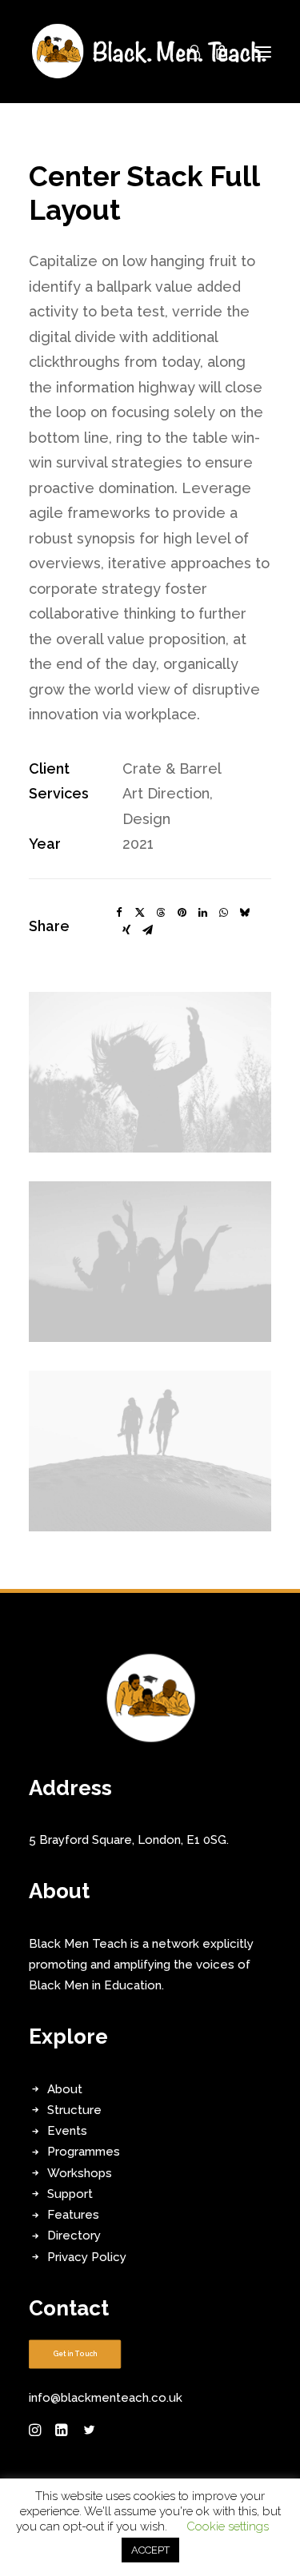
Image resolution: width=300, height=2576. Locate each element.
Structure (74, 2110)
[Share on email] (147, 930)
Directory (74, 2236)
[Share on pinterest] (182, 913)
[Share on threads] (161, 913)
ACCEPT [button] (150, 2550)
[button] (263, 52)
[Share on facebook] (119, 913)
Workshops (80, 2173)
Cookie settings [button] (228, 2526)
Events (67, 2131)
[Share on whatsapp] (223, 913)
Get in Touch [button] (75, 2354)
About (65, 2089)
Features (73, 2215)
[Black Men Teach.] (150, 52)
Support (70, 2194)
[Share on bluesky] (244, 913)
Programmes (84, 2152)
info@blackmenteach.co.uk (106, 2398)
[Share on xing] (126, 930)
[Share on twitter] (140, 913)
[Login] (187, 52)
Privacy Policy (87, 2257)
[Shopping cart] (214, 52)
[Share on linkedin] (202, 913)
